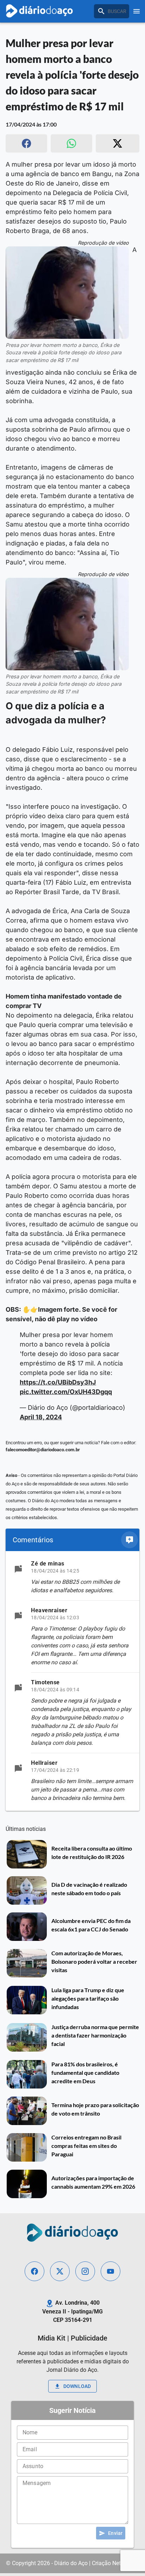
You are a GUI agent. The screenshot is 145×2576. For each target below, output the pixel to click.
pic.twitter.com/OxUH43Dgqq (66, 1392)
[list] (72, 1681)
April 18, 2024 (41, 1417)
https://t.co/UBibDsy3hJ (58, 1382)
